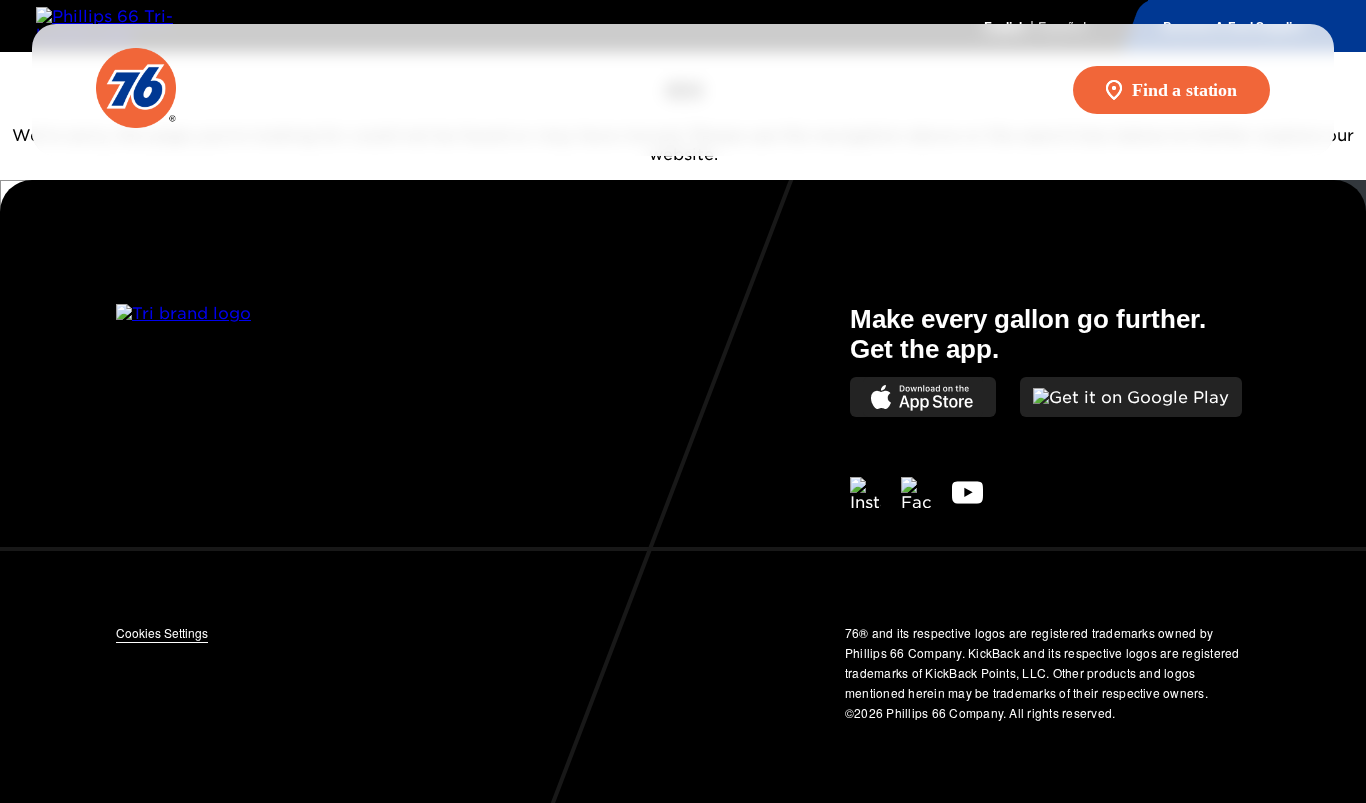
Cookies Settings (162, 632)
